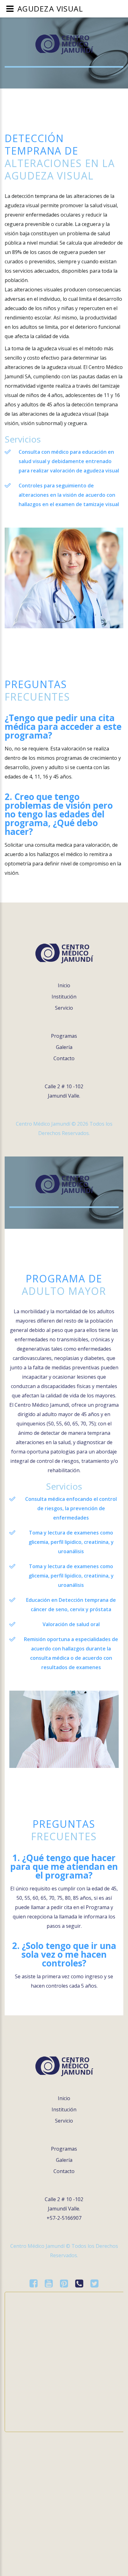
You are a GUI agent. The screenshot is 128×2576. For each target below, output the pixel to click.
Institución (64, 997)
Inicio (64, 985)
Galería (64, 1047)
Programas (64, 1036)
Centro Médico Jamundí (77, 44)
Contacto (64, 1058)
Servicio (64, 1008)
